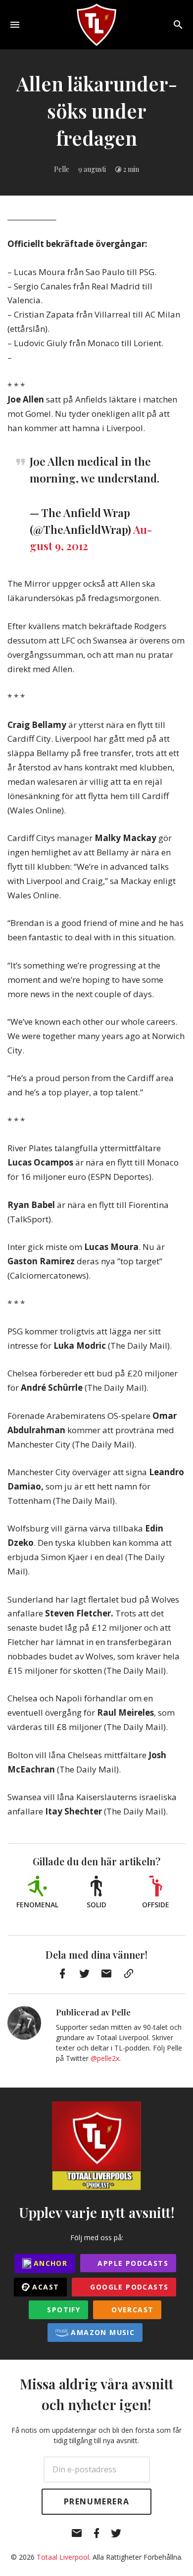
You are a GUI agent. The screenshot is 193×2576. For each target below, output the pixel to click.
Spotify (62, 2310)
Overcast (131, 2310)
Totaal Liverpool (63, 2557)
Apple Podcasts (132, 2263)
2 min (131, 169)
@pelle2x (105, 2058)
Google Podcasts (128, 2287)
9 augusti (92, 169)
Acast (44, 2287)
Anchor (49, 2263)
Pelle (62, 169)
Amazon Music (101, 2332)
